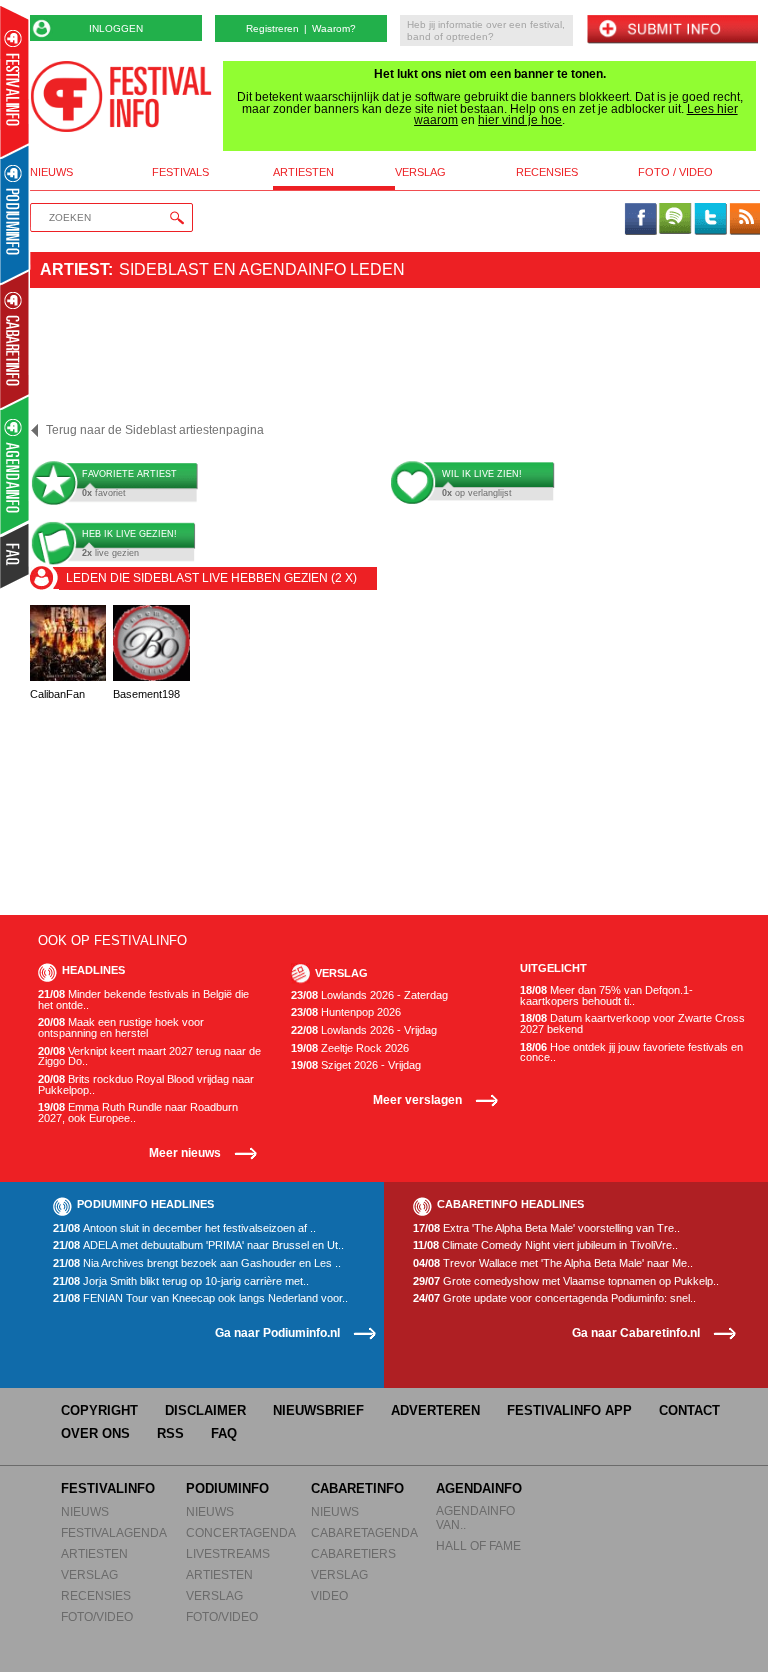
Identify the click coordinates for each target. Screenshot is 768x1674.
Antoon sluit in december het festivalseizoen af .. (184, 1228)
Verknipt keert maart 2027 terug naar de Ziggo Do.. (149, 1056)
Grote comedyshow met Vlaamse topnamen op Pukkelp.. (566, 1281)
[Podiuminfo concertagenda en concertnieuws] (15, 213)
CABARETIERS (353, 1553)
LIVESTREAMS (228, 1553)
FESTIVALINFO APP (569, 1410)
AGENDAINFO (479, 1488)
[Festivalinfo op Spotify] (675, 220)
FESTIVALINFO (108, 1488)
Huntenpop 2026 (346, 1012)
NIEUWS (85, 1511)
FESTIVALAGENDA (114, 1532)
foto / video (675, 172)
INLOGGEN (116, 28)
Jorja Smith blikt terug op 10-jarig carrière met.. (181, 1281)
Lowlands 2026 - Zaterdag (369, 995)
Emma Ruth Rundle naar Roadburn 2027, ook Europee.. (138, 1112)
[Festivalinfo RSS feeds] (745, 220)
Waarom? (334, 28)
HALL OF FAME (478, 1545)
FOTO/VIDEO (97, 1616)
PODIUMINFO (227, 1488)
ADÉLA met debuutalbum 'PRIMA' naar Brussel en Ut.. (198, 1245)
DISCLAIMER (205, 1410)
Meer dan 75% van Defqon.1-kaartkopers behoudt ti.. (606, 995)
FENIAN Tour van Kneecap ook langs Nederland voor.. (200, 1298)
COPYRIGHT (99, 1410)
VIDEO (329, 1595)
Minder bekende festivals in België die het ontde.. (143, 999)
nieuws (51, 172)
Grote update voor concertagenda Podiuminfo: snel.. (554, 1298)
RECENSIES (96, 1595)
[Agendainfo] (15, 465)
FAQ (224, 1433)
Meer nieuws (185, 1152)
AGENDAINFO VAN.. (475, 1517)
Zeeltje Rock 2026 (350, 1048)
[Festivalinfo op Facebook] (641, 220)
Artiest (74, 269)
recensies (547, 172)
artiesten (303, 172)
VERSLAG (89, 1574)
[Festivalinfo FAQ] (15, 556)
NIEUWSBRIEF (318, 1410)
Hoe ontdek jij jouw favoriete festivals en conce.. (631, 1052)
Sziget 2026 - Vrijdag (356, 1065)
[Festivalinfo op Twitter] (710, 220)
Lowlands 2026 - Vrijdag (364, 1030)
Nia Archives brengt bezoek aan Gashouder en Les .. (197, 1263)
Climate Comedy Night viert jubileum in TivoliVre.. (545, 1245)
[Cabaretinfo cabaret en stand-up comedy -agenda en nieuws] (14, 339)
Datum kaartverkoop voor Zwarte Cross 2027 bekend (632, 1023)
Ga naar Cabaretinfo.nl (636, 1332)
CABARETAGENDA (364, 1532)
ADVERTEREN (435, 1410)
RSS (170, 1433)
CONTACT (689, 1410)
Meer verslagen (417, 1099)
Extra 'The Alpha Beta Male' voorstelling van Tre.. (546, 1228)
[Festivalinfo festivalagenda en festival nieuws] (14, 81)
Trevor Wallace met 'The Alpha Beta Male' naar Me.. (553, 1263)
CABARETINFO (357, 1488)
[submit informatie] (672, 30)
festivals (180, 172)
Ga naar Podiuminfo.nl (277, 1332)
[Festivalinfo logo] (121, 96)
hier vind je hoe (520, 120)
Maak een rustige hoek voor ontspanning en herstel (121, 1027)
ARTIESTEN (94, 1553)
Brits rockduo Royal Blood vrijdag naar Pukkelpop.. (146, 1084)
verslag (420, 172)
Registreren (272, 28)
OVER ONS (95, 1433)
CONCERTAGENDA (241, 1532)
